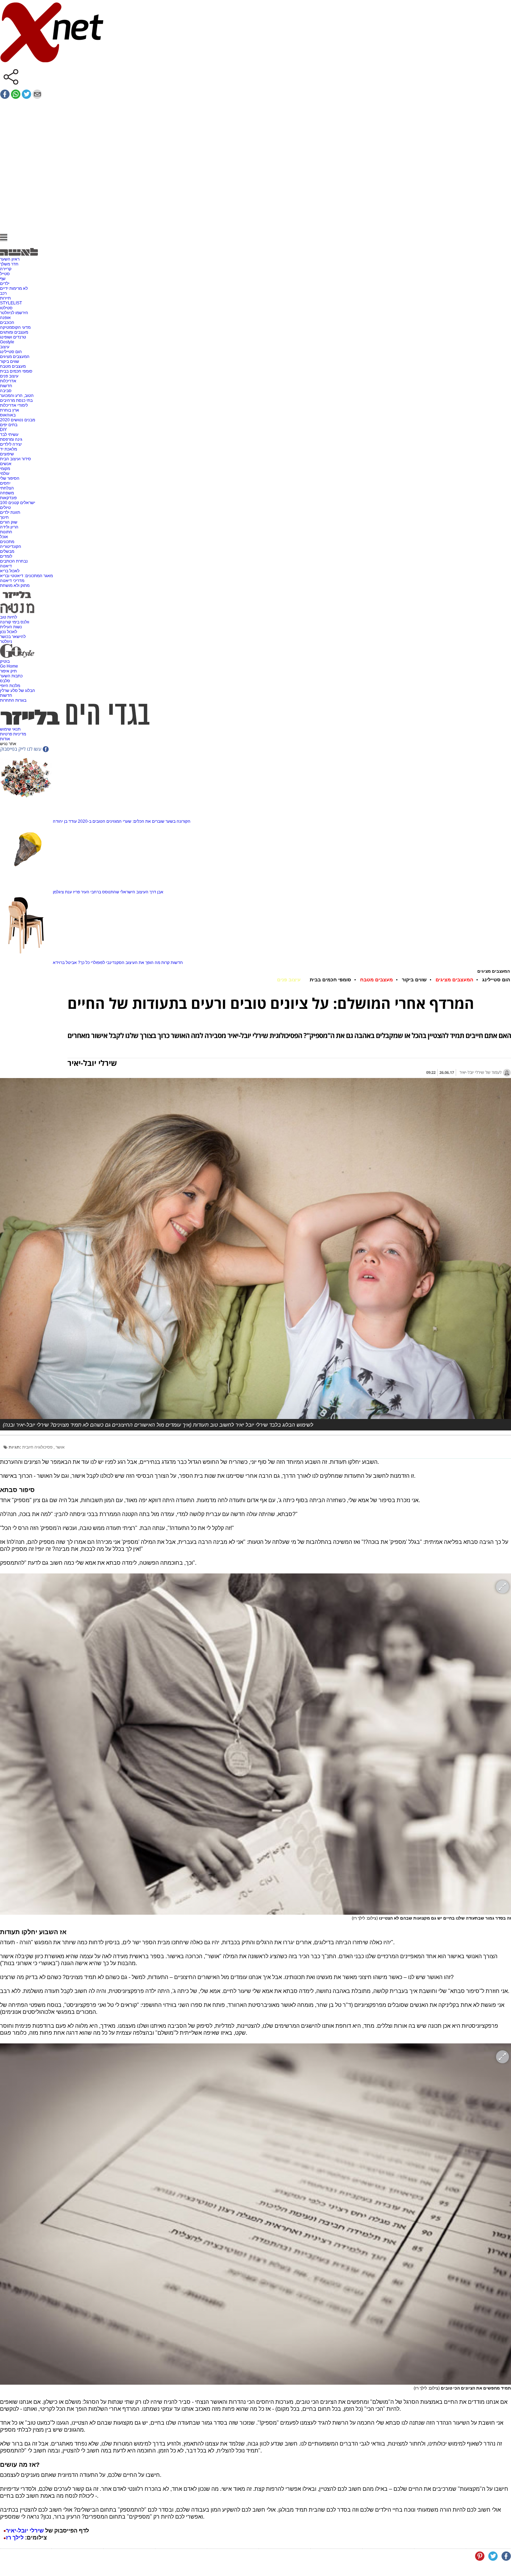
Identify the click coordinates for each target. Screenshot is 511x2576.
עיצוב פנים (9, 376)
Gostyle (7, 342)
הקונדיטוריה (11, 547)
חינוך (4, 517)
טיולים (5, 508)
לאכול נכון (9, 632)
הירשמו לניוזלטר (14, 313)
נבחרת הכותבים (14, 561)
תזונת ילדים (10, 512)
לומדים (6, 556)
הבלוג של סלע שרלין (18, 691)
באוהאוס (8, 415)
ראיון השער (10, 259)
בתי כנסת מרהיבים (16, 400)
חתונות (6, 532)
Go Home (9, 666)
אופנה (5, 318)
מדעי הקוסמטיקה (15, 327)
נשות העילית (11, 627)
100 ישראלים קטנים (18, 503)
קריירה (6, 269)
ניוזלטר (6, 641)
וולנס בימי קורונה (15, 622)
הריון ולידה (9, 527)
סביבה (6, 391)
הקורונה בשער (178, 821)
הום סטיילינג (11, 352)
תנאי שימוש (10, 729)
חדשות (6, 386)
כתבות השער (11, 676)
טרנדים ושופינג (13, 337)
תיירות (5, 298)
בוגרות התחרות (13, 700)
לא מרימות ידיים (14, 288)
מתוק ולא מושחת (15, 585)
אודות (5, 739)
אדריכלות (8, 381)
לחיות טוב (9, 617)
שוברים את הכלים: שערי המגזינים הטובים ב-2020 (121, 821)
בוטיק (5, 661)
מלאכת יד (9, 449)
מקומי (5, 469)
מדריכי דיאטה (12, 581)
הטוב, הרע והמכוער (17, 396)
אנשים (6, 464)
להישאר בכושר (13, 637)
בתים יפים (9, 425)
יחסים (5, 483)
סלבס (5, 681)
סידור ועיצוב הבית (15, 459)
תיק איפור (8, 671)
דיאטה (6, 566)
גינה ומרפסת (11, 439)
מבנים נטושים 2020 (18, 420)
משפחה (7, 493)
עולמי (5, 473)
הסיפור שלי (10, 478)
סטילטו (6, 308)
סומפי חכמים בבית (16, 371)
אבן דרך (156, 892)
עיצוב (5, 347)
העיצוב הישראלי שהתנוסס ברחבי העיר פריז (111, 892)
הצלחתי (7, 488)
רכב (3, 293)
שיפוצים (7, 454)
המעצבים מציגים (15, 357)
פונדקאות (8, 498)
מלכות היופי (10, 686)
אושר (60, 1447)
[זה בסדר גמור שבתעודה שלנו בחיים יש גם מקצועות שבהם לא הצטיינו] (255, 1744)
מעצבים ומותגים (14, 332)
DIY (3, 430)
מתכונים (7, 542)
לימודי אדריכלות (14, 405)
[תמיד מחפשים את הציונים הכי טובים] (255, 2214)
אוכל (4, 537)
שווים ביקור (10, 361)
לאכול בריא (10, 571)
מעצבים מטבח (13, 366)
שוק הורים (9, 522)
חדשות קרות (172, 963)
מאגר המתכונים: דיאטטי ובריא (26, 576)
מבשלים (7, 551)
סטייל (5, 274)
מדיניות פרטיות (13, 734)
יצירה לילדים (11, 444)
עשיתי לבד (9, 434)
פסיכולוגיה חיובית (38, 1447)
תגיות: (15, 1447)
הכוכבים (7, 322)
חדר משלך (9, 264)
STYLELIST (11, 303)
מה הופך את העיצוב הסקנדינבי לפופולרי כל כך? (119, 963)
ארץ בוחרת (10, 410)
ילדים (5, 284)
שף (3, 279)
